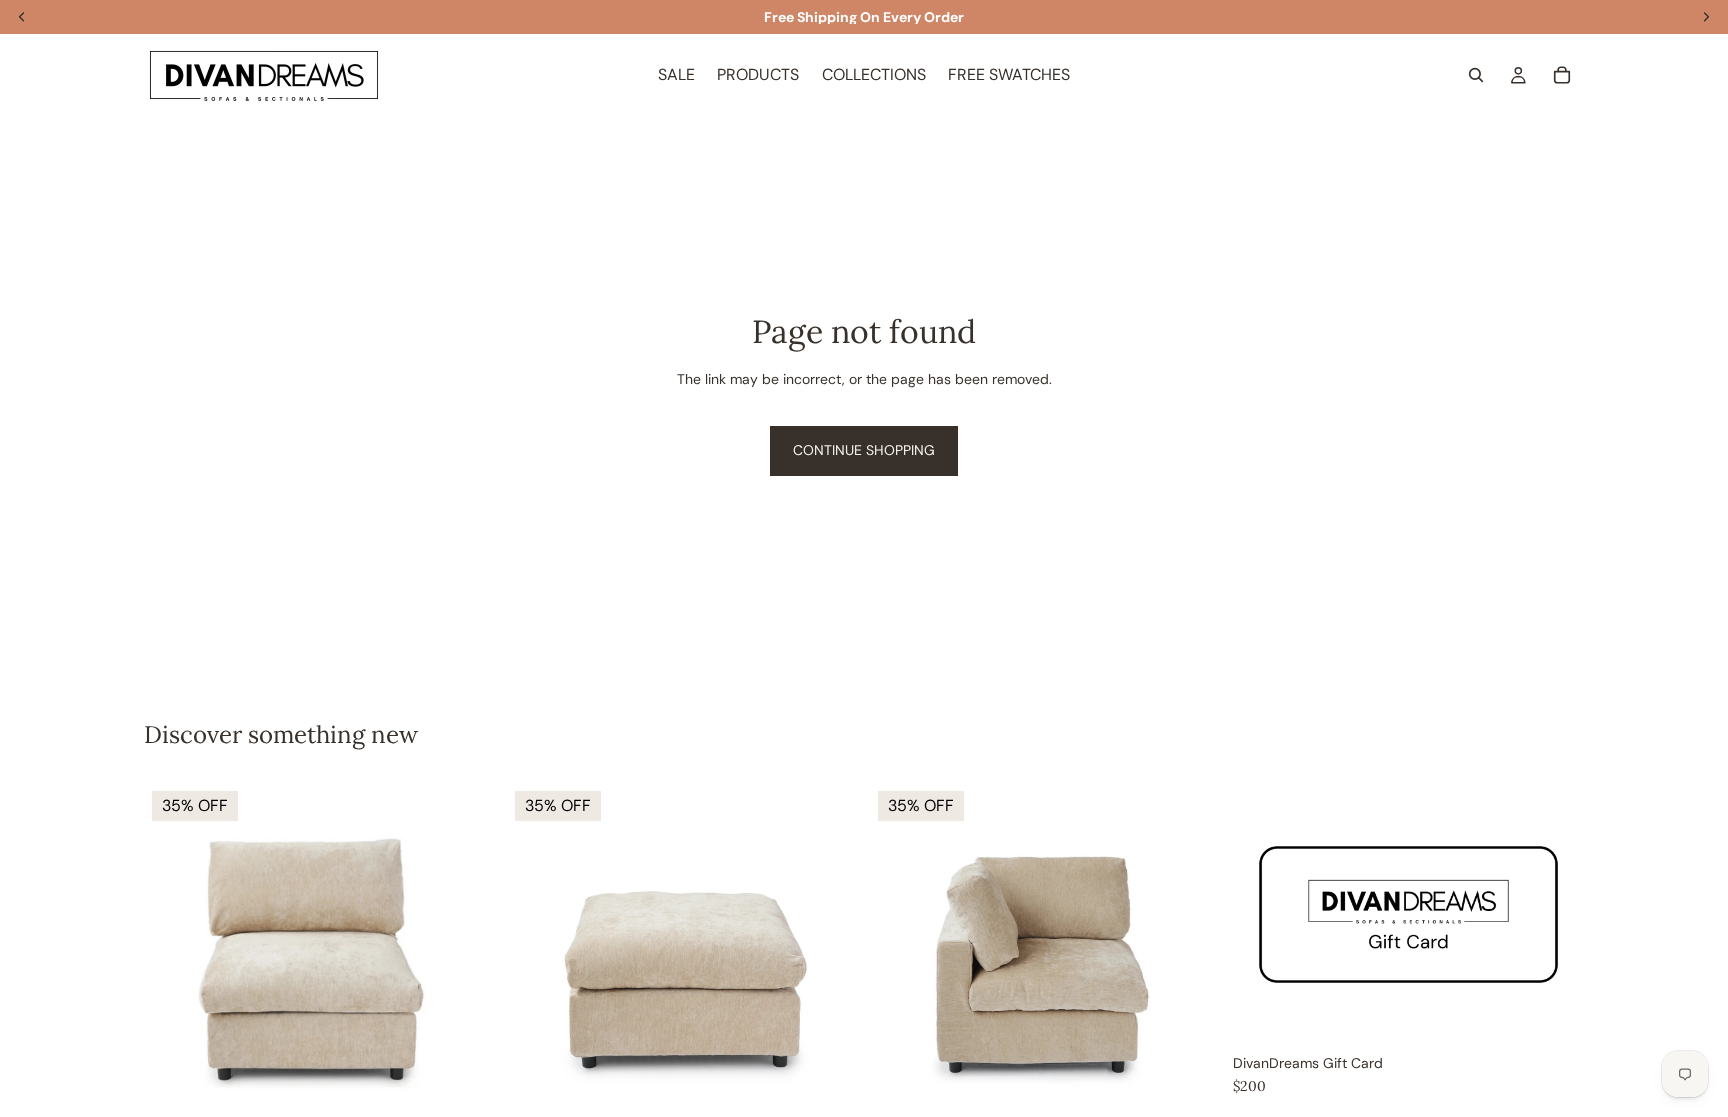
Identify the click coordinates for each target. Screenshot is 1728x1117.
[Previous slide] (174, 958)
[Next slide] (465, 958)
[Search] (1476, 75)
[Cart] (1562, 75)
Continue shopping (864, 450)
